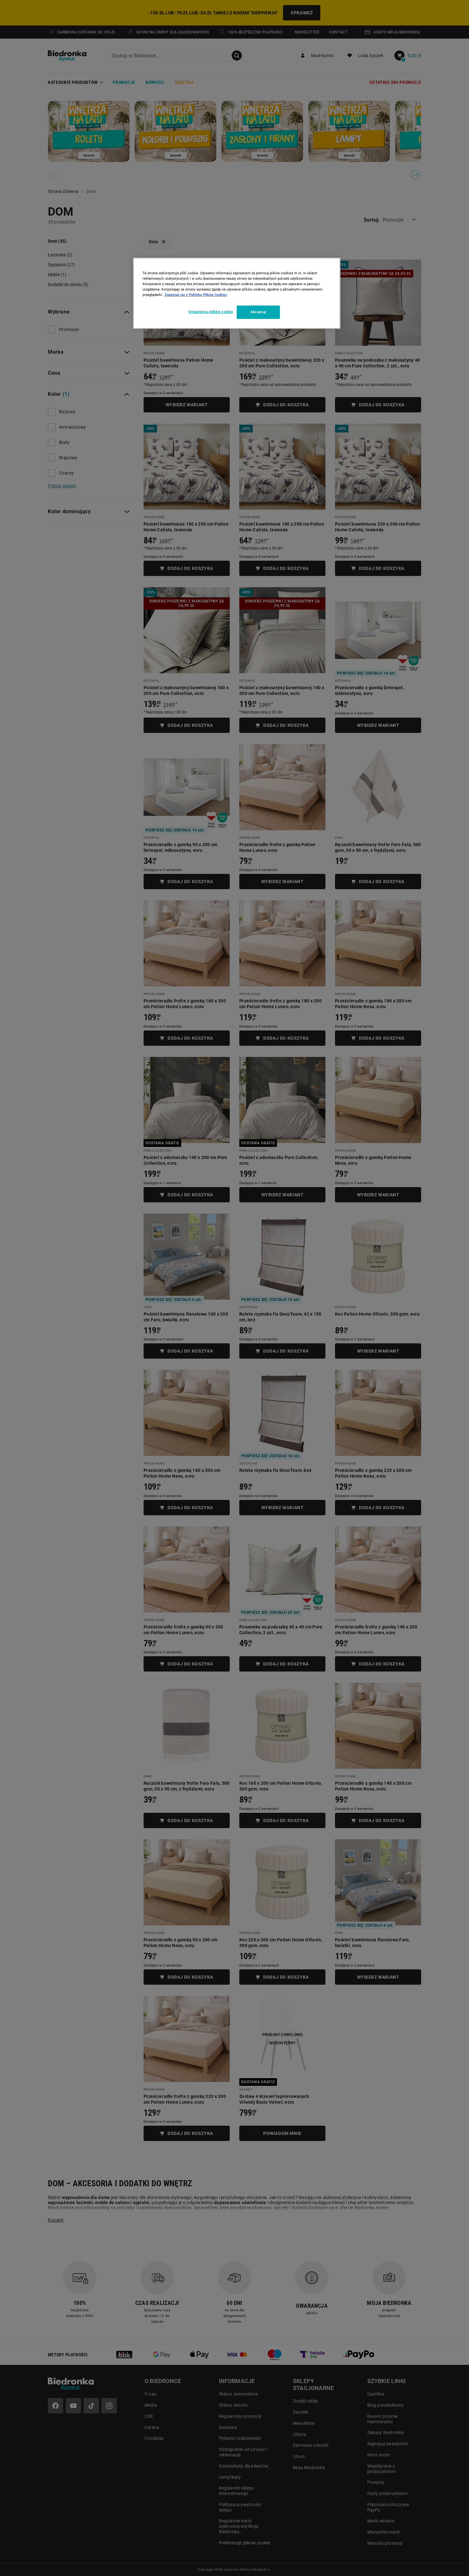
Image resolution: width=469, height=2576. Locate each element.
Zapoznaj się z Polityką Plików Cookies (196, 295)
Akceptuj (258, 312)
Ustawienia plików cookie (211, 312)
